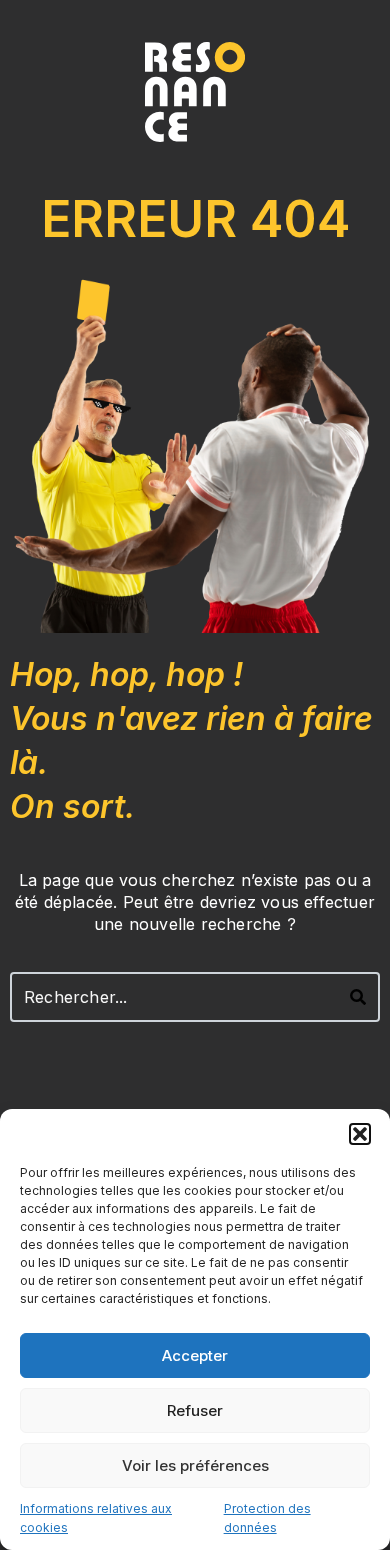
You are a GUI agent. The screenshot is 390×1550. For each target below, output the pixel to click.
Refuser (195, 1410)
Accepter (195, 1355)
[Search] (358, 997)
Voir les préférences (195, 1465)
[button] (360, 1134)
